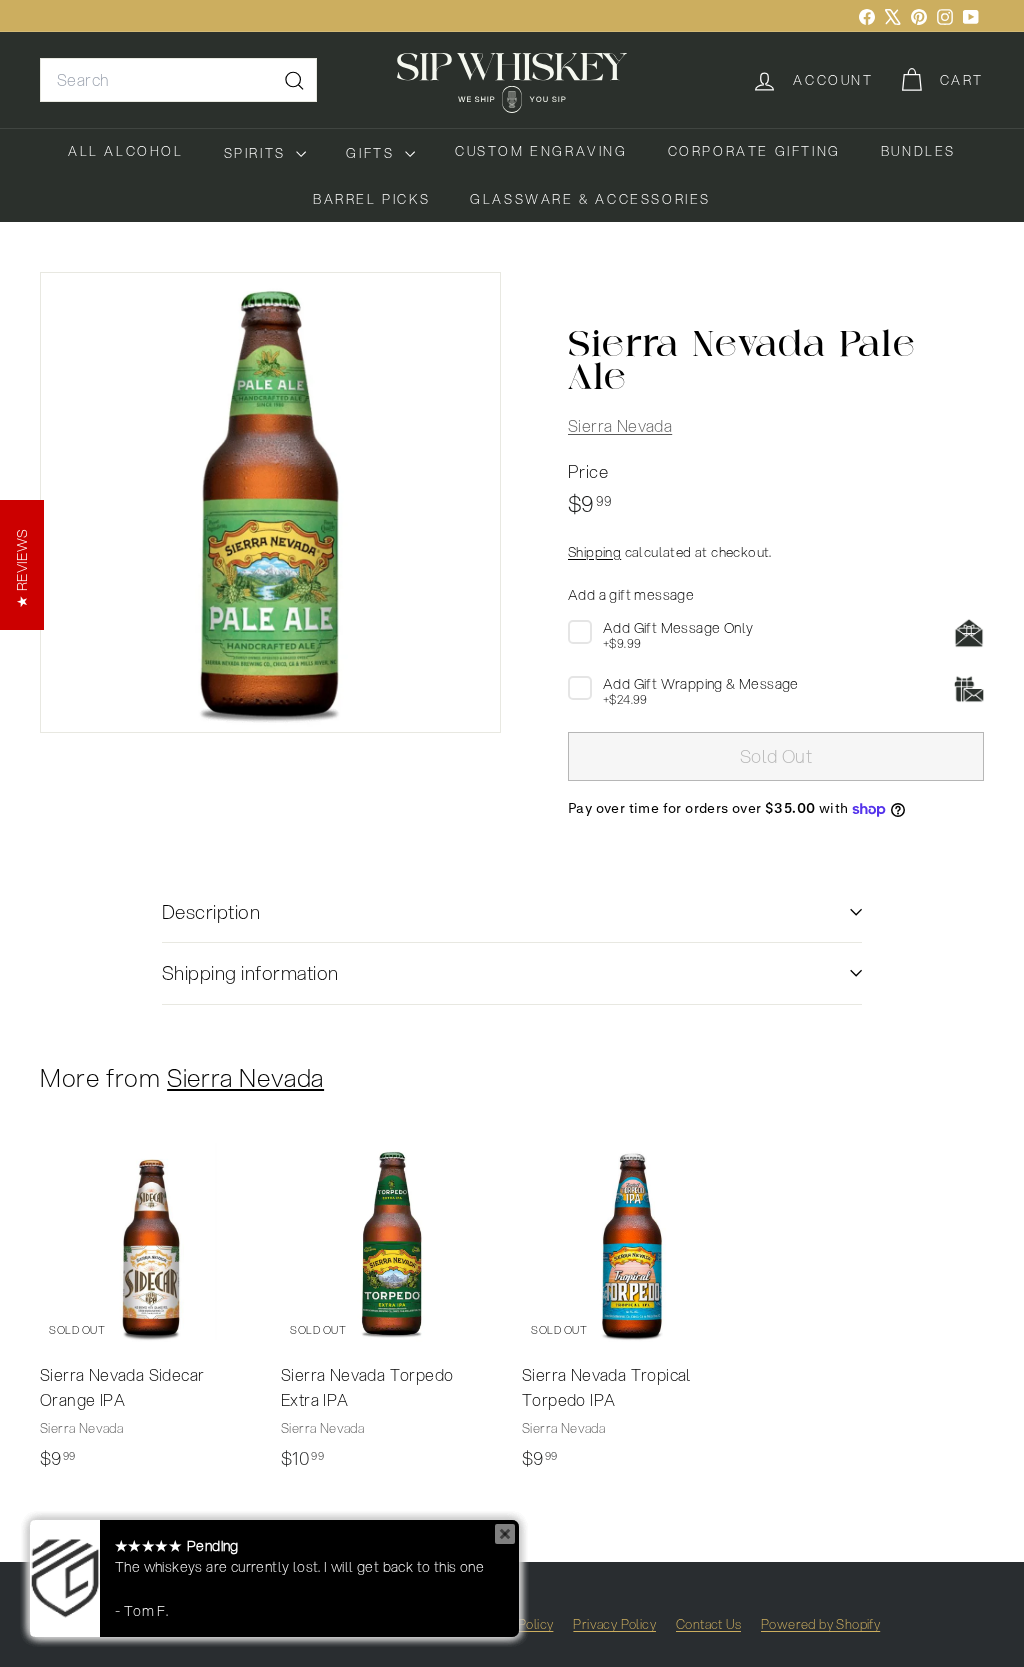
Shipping (594, 551)
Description (211, 911)
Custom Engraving (541, 151)
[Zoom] (270, 502)
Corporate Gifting (754, 151)
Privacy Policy (614, 1624)
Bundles (918, 151)
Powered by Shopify (820, 1624)
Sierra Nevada (620, 425)
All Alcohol (126, 151)
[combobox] (178, 80)
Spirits (258, 153)
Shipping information (250, 972)
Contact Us (708, 1624)
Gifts (373, 153)
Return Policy (513, 1624)
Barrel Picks (371, 199)
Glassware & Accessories (590, 199)
